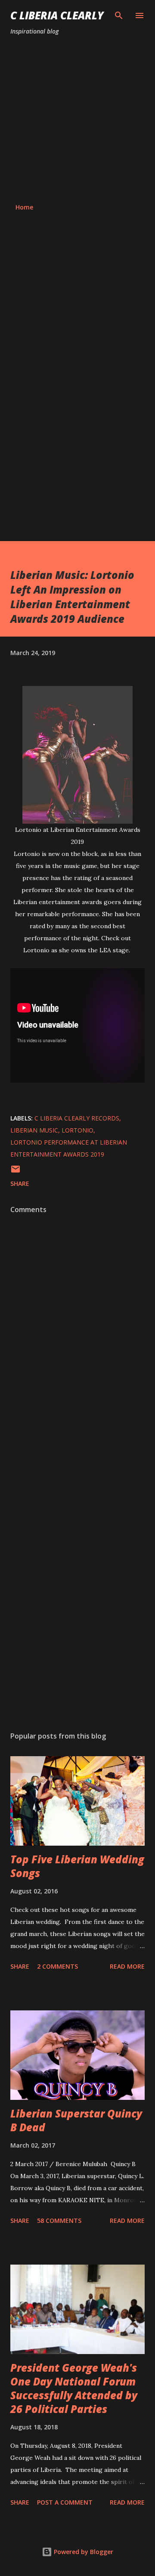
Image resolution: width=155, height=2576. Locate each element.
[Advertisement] (77, 120)
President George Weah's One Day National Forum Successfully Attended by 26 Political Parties (74, 2388)
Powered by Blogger (83, 2552)
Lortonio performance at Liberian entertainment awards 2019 (69, 1148)
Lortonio (77, 1130)
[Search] (119, 15)
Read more (127, 1966)
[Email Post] (15, 1172)
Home (24, 207)
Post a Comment (65, 2502)
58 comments (59, 2221)
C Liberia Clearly (57, 15)
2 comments (57, 1966)
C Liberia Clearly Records (77, 1118)
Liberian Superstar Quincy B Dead (76, 2120)
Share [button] (20, 1183)
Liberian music (34, 1130)
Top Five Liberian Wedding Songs (77, 1866)
